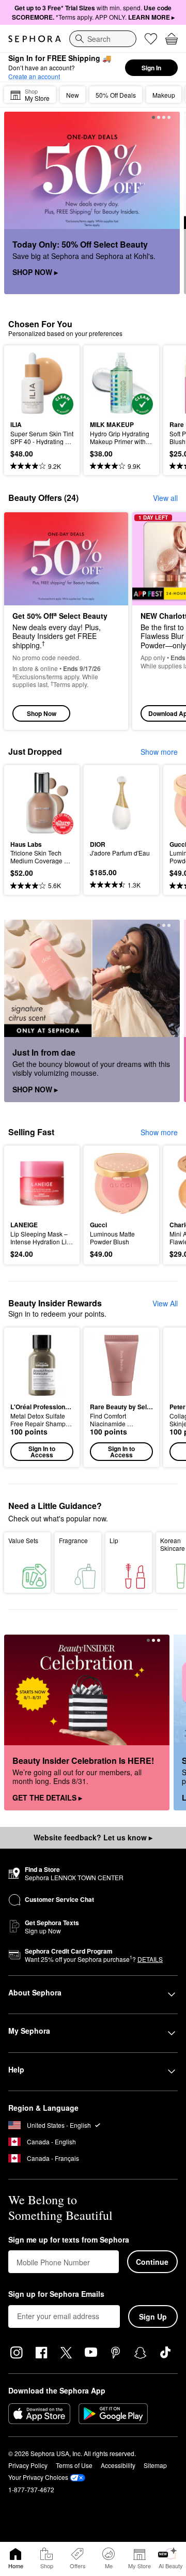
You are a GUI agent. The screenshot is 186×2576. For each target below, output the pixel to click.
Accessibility (118, 2465)
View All (165, 1303)
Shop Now (42, 713)
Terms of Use (74, 2465)
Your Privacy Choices (38, 2477)
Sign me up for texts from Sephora (69, 2240)
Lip (114, 1540)
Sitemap (155, 2465)
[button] (42, 1397)
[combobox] (103, 39)
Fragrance (73, 1540)
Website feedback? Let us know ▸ (93, 1837)
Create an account (34, 76)
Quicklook (26, 383)
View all (165, 498)
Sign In (151, 68)
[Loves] (151, 39)
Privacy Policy (28, 2465)
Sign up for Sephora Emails (56, 2294)
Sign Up (153, 2316)
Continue (152, 2262)
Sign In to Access (42, 1452)
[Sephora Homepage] (35, 39)
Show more (159, 752)
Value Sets (23, 1540)
